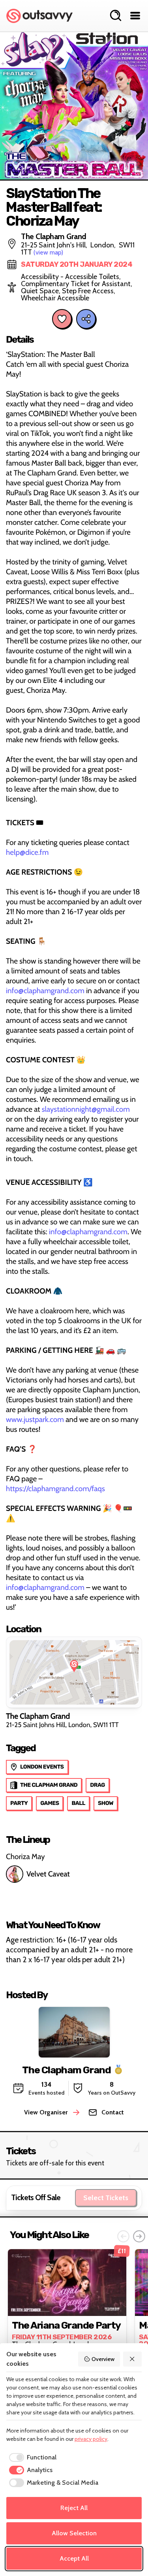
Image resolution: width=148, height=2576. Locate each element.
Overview (103, 2359)
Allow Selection (74, 2533)
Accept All (74, 2558)
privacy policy (91, 2439)
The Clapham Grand (67, 2070)
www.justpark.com (35, 1419)
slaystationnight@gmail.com (86, 1109)
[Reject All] (133, 2359)
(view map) (48, 252)
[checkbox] (31, 2457)
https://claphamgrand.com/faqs (55, 1489)
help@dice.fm (27, 852)
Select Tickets (106, 2198)
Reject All (74, 2508)
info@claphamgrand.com (45, 991)
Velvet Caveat (48, 1874)
